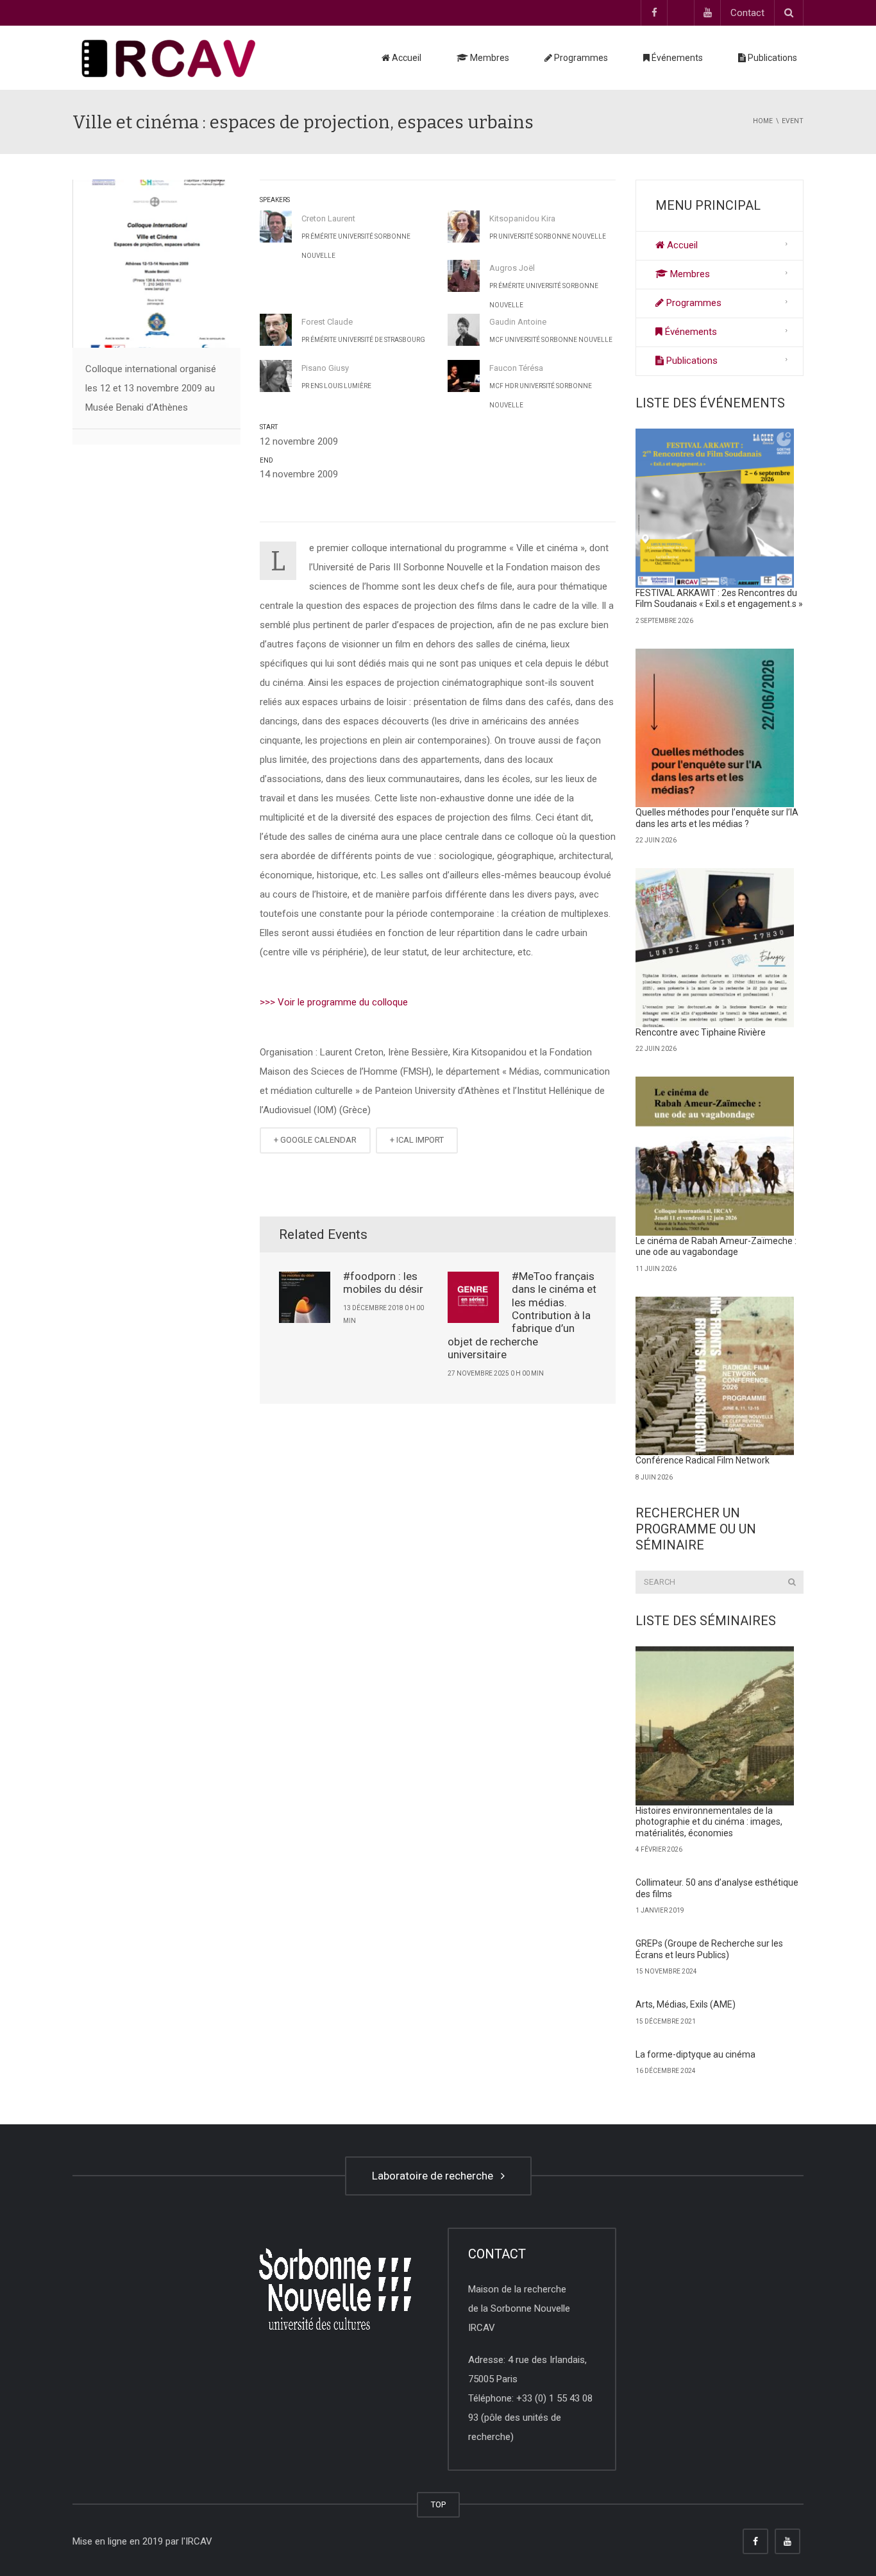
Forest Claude (327, 322)
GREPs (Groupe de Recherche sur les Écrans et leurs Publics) (709, 1949)
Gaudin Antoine (518, 322)
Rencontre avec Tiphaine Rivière (701, 1032)
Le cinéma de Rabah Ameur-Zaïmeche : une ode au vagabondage (716, 1247)
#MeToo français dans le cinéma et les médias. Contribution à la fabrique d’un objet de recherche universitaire (522, 1315)
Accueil (406, 58)
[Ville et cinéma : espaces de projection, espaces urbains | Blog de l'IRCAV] (169, 58)
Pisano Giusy (325, 368)
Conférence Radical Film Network (703, 1460)
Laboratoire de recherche (435, 2176)
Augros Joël (512, 268)
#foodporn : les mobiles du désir (383, 1283)
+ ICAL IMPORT (417, 1140)
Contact (747, 13)
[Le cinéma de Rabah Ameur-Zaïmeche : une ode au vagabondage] (715, 1156)
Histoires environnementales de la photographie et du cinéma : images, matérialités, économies (709, 1822)
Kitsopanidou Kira (522, 218)
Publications (771, 58)
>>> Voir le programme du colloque (334, 1002)
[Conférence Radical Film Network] (715, 1376)
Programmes (580, 58)
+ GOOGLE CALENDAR (315, 1140)
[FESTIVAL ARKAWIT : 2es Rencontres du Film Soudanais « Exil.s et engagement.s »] (715, 508)
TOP (438, 2504)
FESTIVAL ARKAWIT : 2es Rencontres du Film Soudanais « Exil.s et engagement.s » (719, 599)
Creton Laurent (328, 218)
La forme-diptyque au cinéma (695, 2054)
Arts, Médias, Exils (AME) (686, 2004)
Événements (676, 58)
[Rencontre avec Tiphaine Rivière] (715, 948)
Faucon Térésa (516, 368)
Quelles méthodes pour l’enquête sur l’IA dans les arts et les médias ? (717, 818)
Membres (489, 58)
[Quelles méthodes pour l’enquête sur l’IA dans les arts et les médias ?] (715, 728)
